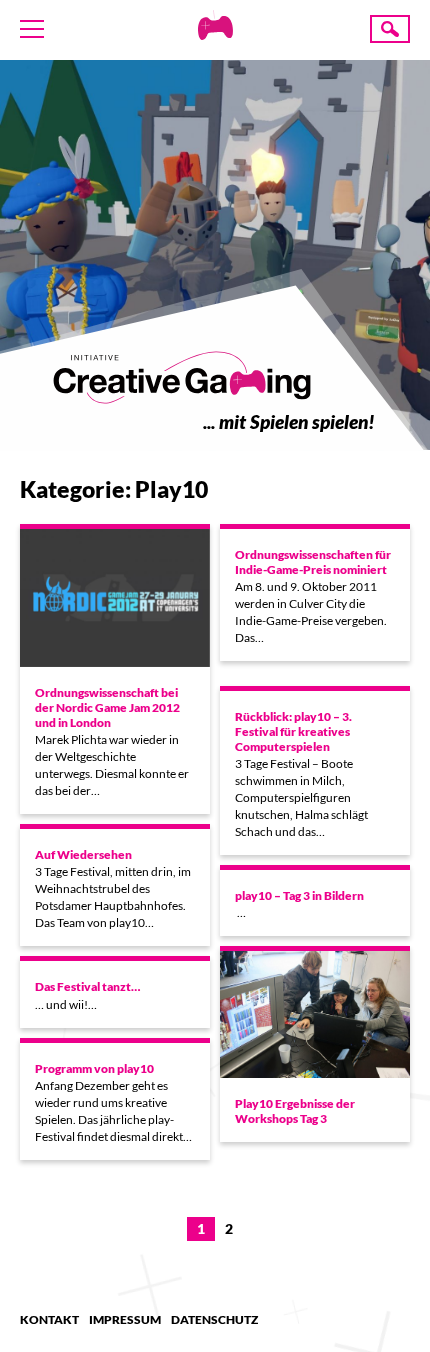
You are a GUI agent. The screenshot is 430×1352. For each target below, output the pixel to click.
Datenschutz (214, 1319)
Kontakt (49, 1319)
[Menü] (32, 29)
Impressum (125, 1319)
